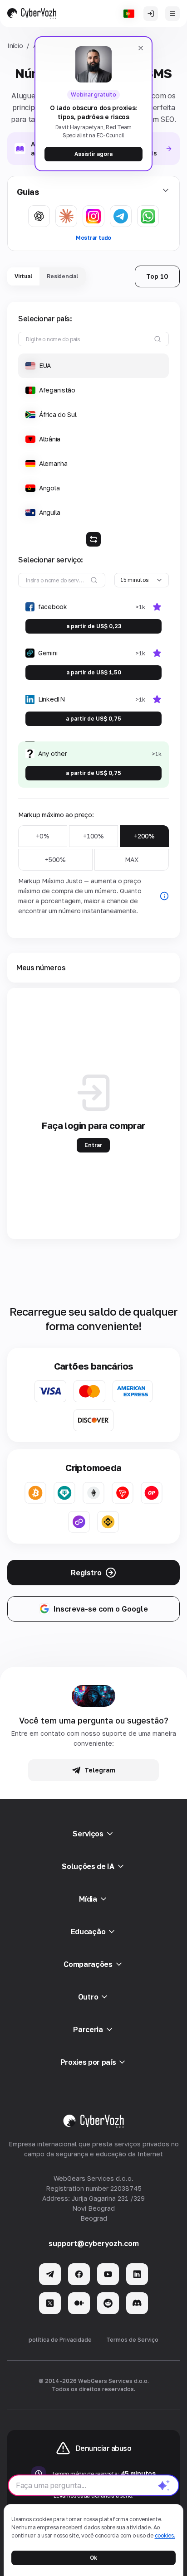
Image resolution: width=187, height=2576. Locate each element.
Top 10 (157, 276)
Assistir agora (93, 154)
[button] (93, 366)
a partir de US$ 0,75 (93, 719)
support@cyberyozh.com (94, 2243)
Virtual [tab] (23, 276)
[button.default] (164, 2485)
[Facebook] (79, 2274)
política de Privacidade (60, 2340)
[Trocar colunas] (93, 539)
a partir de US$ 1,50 (94, 672)
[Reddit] (108, 2303)
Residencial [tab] (62, 276)
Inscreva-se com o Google (101, 1609)
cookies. (165, 2535)
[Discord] (137, 2303)
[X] (50, 2303)
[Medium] (79, 2303)
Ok (93, 2558)
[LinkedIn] (137, 2274)
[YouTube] (108, 2274)
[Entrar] (151, 14)
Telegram (100, 1770)
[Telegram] (50, 2274)
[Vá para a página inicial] (32, 14)
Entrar (93, 1145)
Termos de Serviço (132, 2340)
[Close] (141, 48)
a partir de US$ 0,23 (94, 626)
